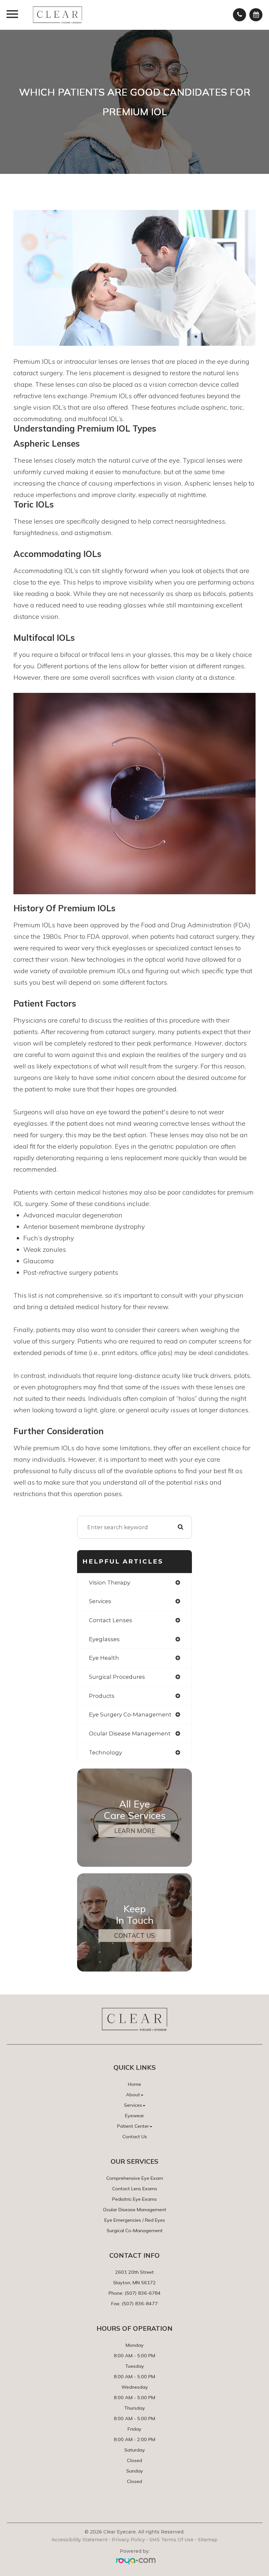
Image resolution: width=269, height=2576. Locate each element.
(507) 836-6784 (143, 2293)
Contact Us (134, 1936)
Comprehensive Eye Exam (135, 2178)
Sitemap (208, 2540)
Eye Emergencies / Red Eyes (135, 2220)
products (102, 1696)
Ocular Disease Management (135, 2210)
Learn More (135, 1831)
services (100, 1601)
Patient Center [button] (133, 2126)
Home (134, 2084)
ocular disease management (130, 1733)
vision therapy (110, 1583)
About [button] (133, 2095)
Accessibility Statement (80, 2540)
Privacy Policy (128, 2540)
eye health (104, 1658)
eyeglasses (104, 1639)
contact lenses (111, 1620)
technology (105, 1752)
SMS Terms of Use (171, 2540)
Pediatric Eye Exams (134, 2199)
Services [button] (133, 2105)
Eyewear (134, 2116)
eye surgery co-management (130, 1714)
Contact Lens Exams (135, 2189)
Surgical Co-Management (135, 2231)
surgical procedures (117, 1677)
